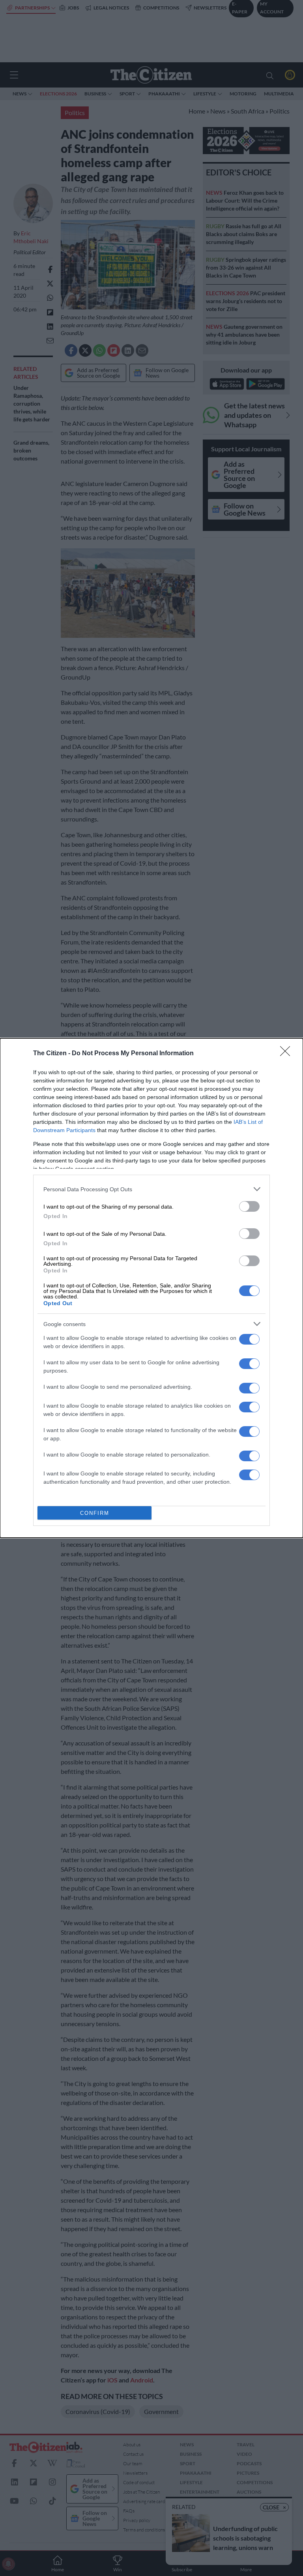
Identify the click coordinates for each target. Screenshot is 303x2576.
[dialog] (151, 1288)
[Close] (288, 1054)
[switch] (249, 1206)
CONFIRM (95, 1513)
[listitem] (151, 1189)
